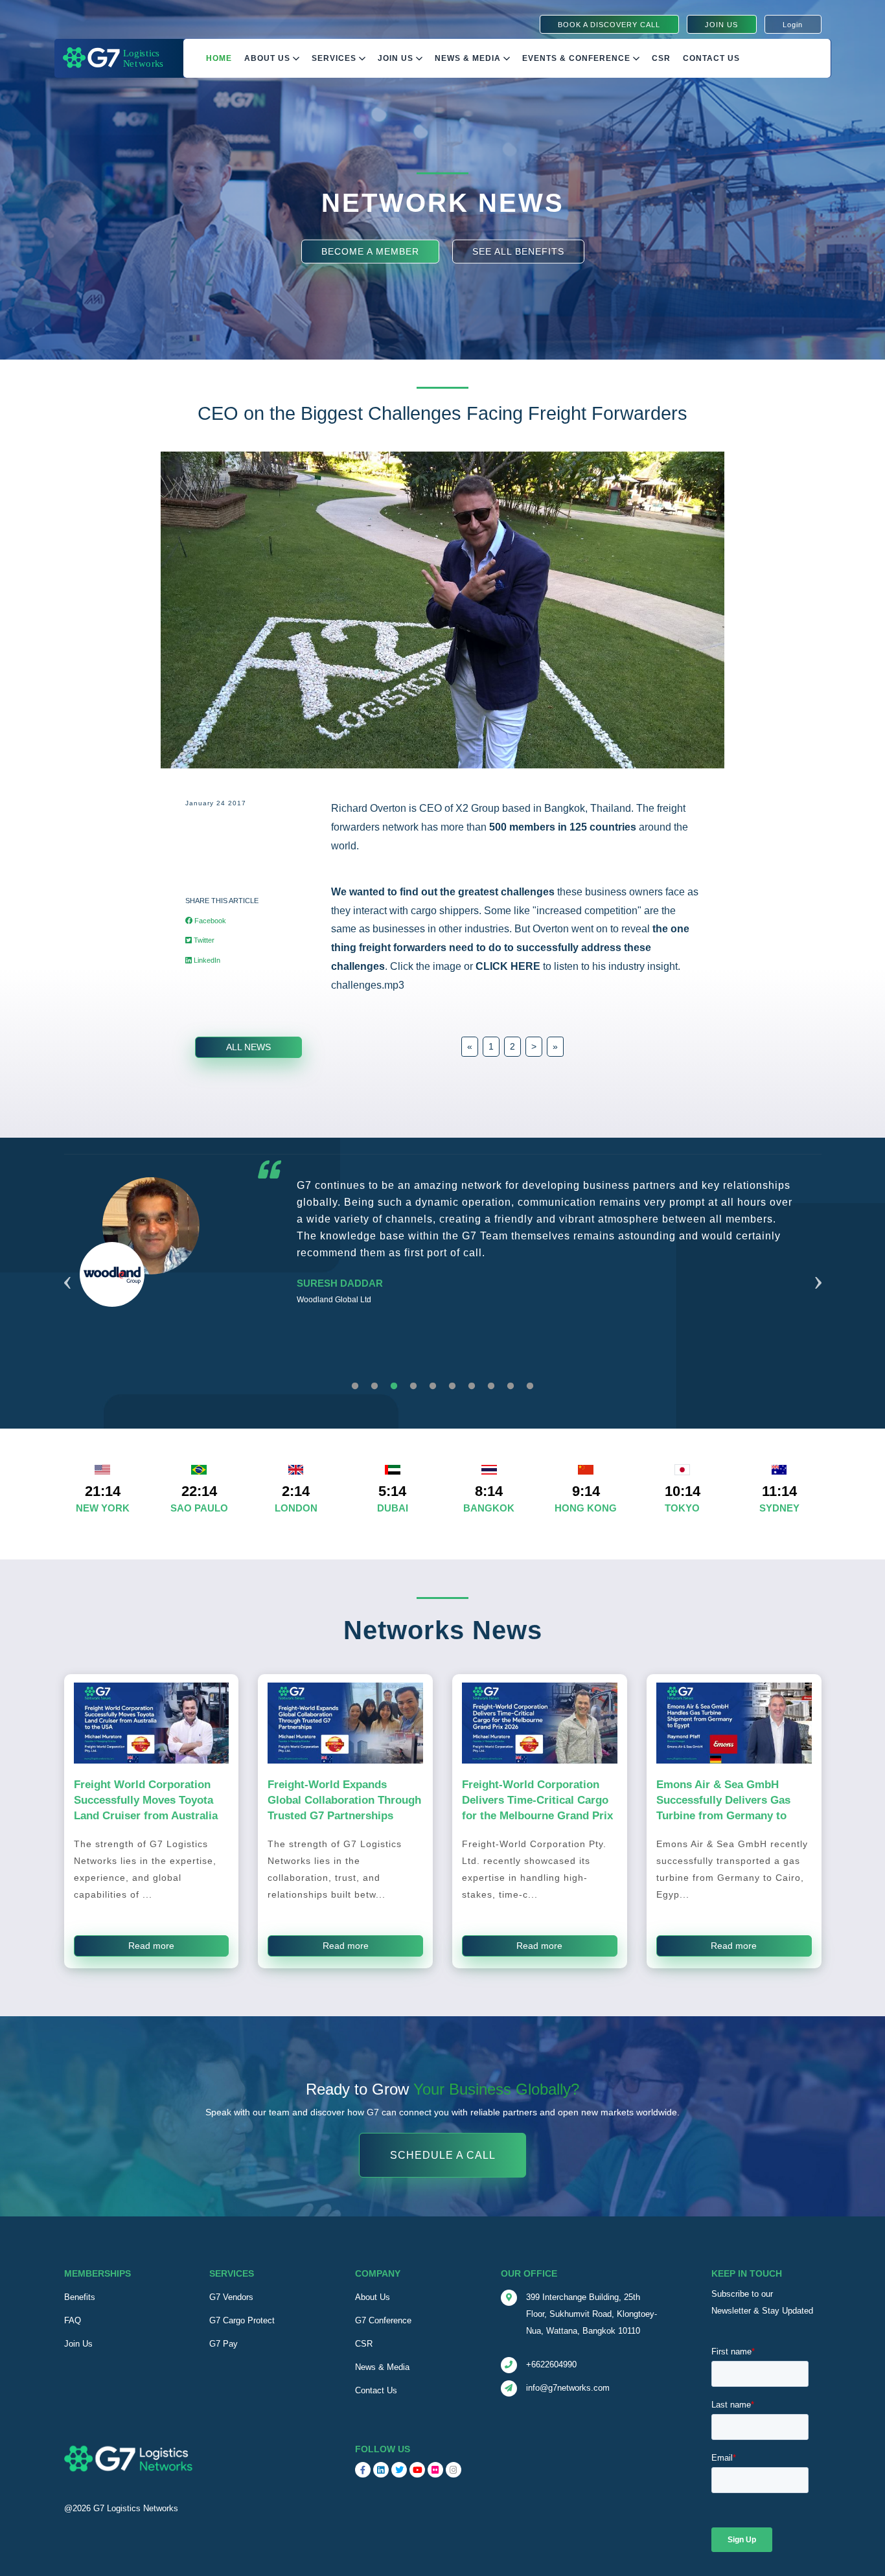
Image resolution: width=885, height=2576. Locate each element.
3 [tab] (394, 1386)
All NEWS (248, 1047)
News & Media (469, 58)
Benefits (80, 2297)
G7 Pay (224, 2344)
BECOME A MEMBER (370, 251)
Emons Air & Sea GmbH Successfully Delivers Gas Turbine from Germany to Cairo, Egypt (723, 1808)
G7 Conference (383, 2320)
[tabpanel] (443, 1273)
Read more (151, 1946)
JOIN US (721, 25)
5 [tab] (433, 1386)
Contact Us (711, 58)
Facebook (209, 921)
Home (219, 58)
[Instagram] (454, 2470)
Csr (661, 58)
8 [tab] (491, 1386)
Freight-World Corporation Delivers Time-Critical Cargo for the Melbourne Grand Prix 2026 (537, 1808)
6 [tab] (452, 1386)
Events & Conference (578, 58)
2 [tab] (374, 1386)
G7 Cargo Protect (242, 2320)
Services (335, 58)
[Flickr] (435, 2470)
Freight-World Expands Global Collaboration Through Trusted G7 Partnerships (344, 1800)
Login (793, 25)
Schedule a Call (443, 2155)
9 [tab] (511, 1386)
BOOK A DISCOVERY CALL (609, 25)
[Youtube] (417, 2470)
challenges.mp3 (368, 985)
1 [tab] (355, 1386)
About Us (269, 58)
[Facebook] (363, 2470)
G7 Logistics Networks (136, 2508)
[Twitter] (399, 2470)
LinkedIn (206, 960)
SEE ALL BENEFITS (518, 251)
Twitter (203, 940)
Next (818, 1267)
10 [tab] (530, 1386)
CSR (364, 2344)
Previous (67, 1267)
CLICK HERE (508, 966)
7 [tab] (472, 1386)
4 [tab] (413, 1386)
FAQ (73, 2320)
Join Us (397, 58)
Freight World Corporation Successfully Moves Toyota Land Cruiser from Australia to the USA (146, 1808)
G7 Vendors (231, 2297)
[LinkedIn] (381, 2470)
